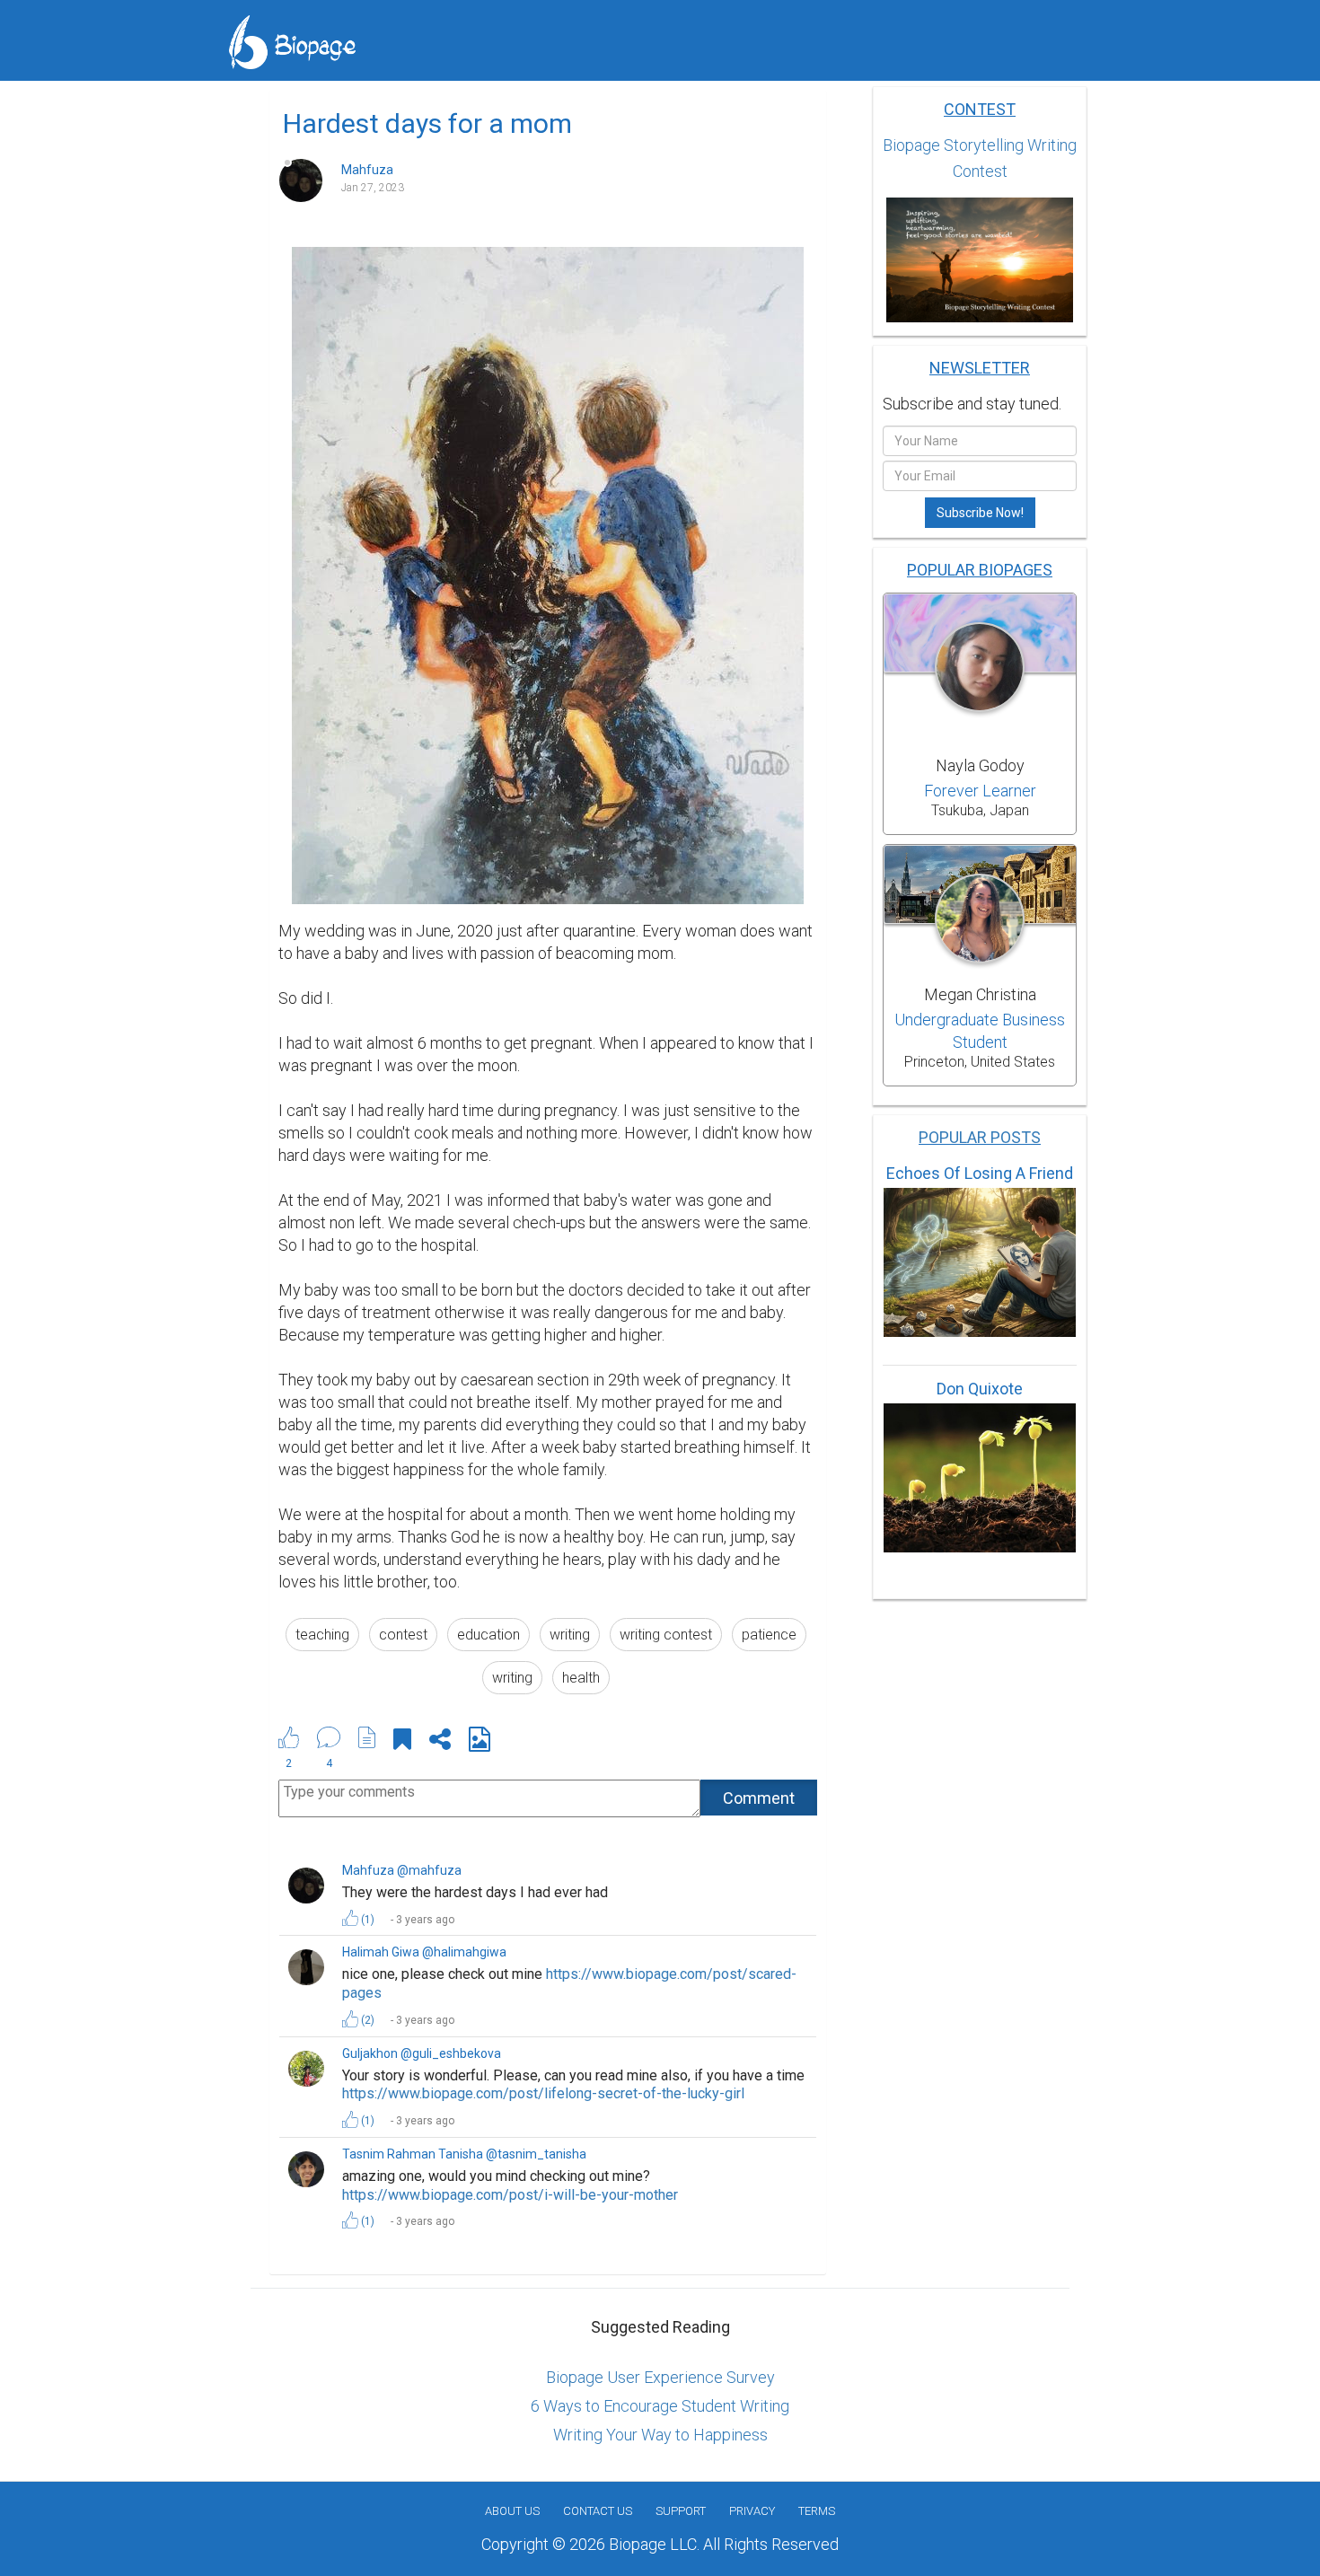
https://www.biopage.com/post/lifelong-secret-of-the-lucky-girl (543, 2093)
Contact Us (598, 2511)
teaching (322, 1635)
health (581, 1678)
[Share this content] (440, 1742)
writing (570, 1635)
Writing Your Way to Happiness (660, 2435)
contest (403, 1635)
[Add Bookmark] (402, 1742)
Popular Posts (980, 1137)
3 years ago (425, 1920)
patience (769, 1635)
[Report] (367, 1737)
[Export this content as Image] (480, 1742)
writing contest (666, 1635)
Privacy (752, 2511)
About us (512, 2511)
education (488, 1635)
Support (681, 2511)
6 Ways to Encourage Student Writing (660, 2406)
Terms (817, 2511)
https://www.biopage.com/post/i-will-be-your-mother (510, 2195)
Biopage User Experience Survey (660, 2377)
